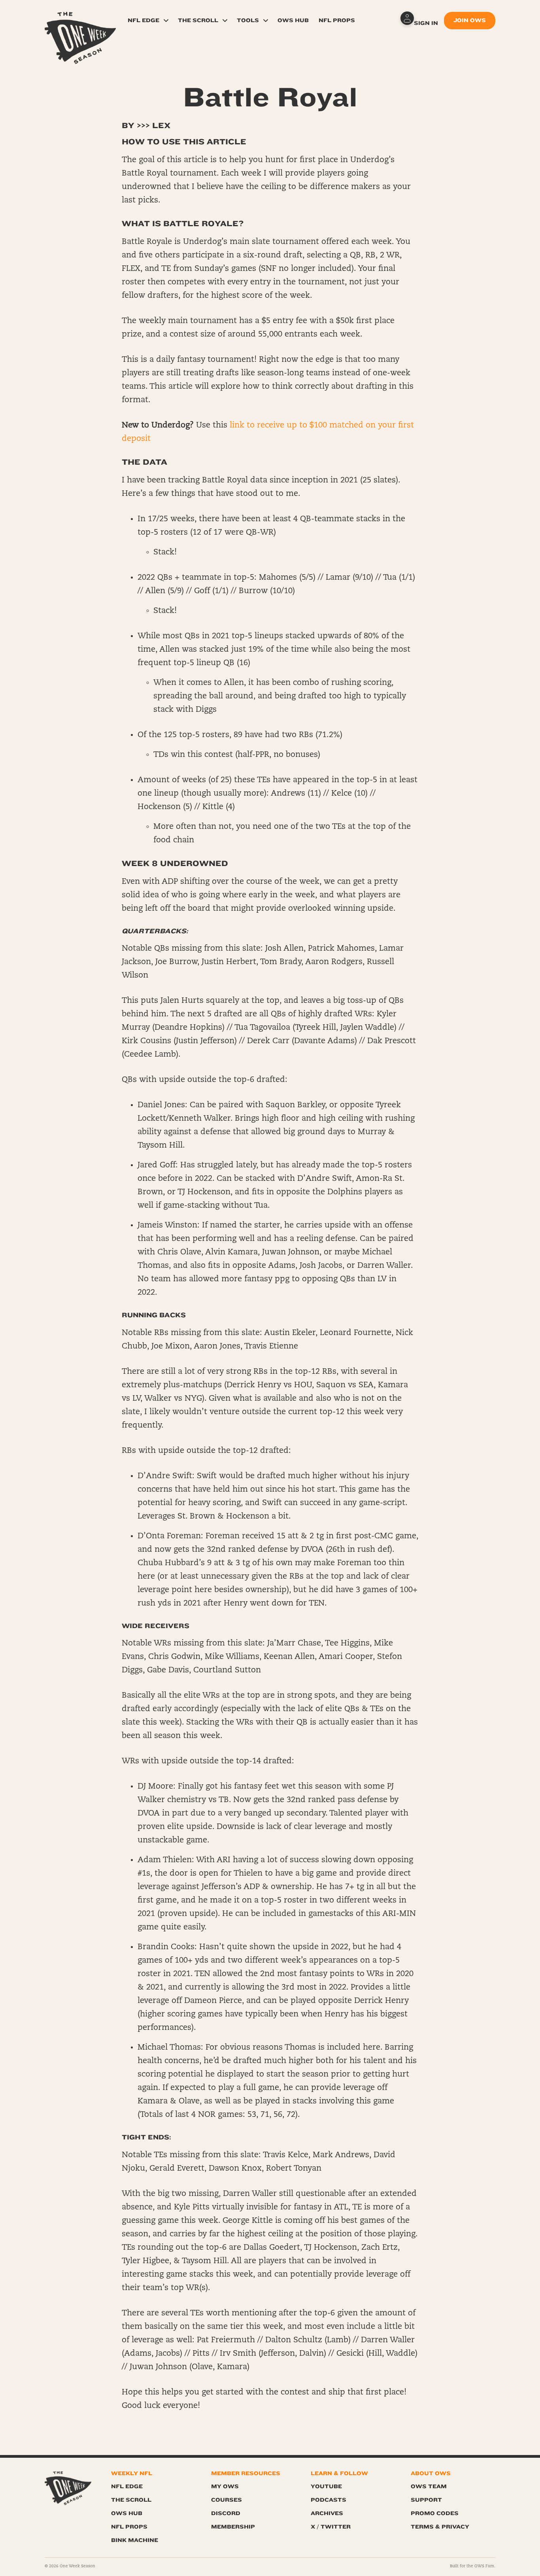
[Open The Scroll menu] (225, 21)
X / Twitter (331, 2527)
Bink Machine (135, 2540)
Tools (248, 20)
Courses (227, 2500)
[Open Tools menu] (266, 21)
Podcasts (329, 2500)
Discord (226, 2513)
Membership (233, 2527)
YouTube (326, 2486)
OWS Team (429, 2486)
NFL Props (337, 20)
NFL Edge (143, 20)
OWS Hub (293, 20)
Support (426, 2500)
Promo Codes (435, 2513)
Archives (327, 2513)
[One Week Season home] (68, 2488)
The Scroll (198, 20)
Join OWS (470, 20)
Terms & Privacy (440, 2527)
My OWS (225, 2486)
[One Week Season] (80, 22)
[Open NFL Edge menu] (166, 21)
